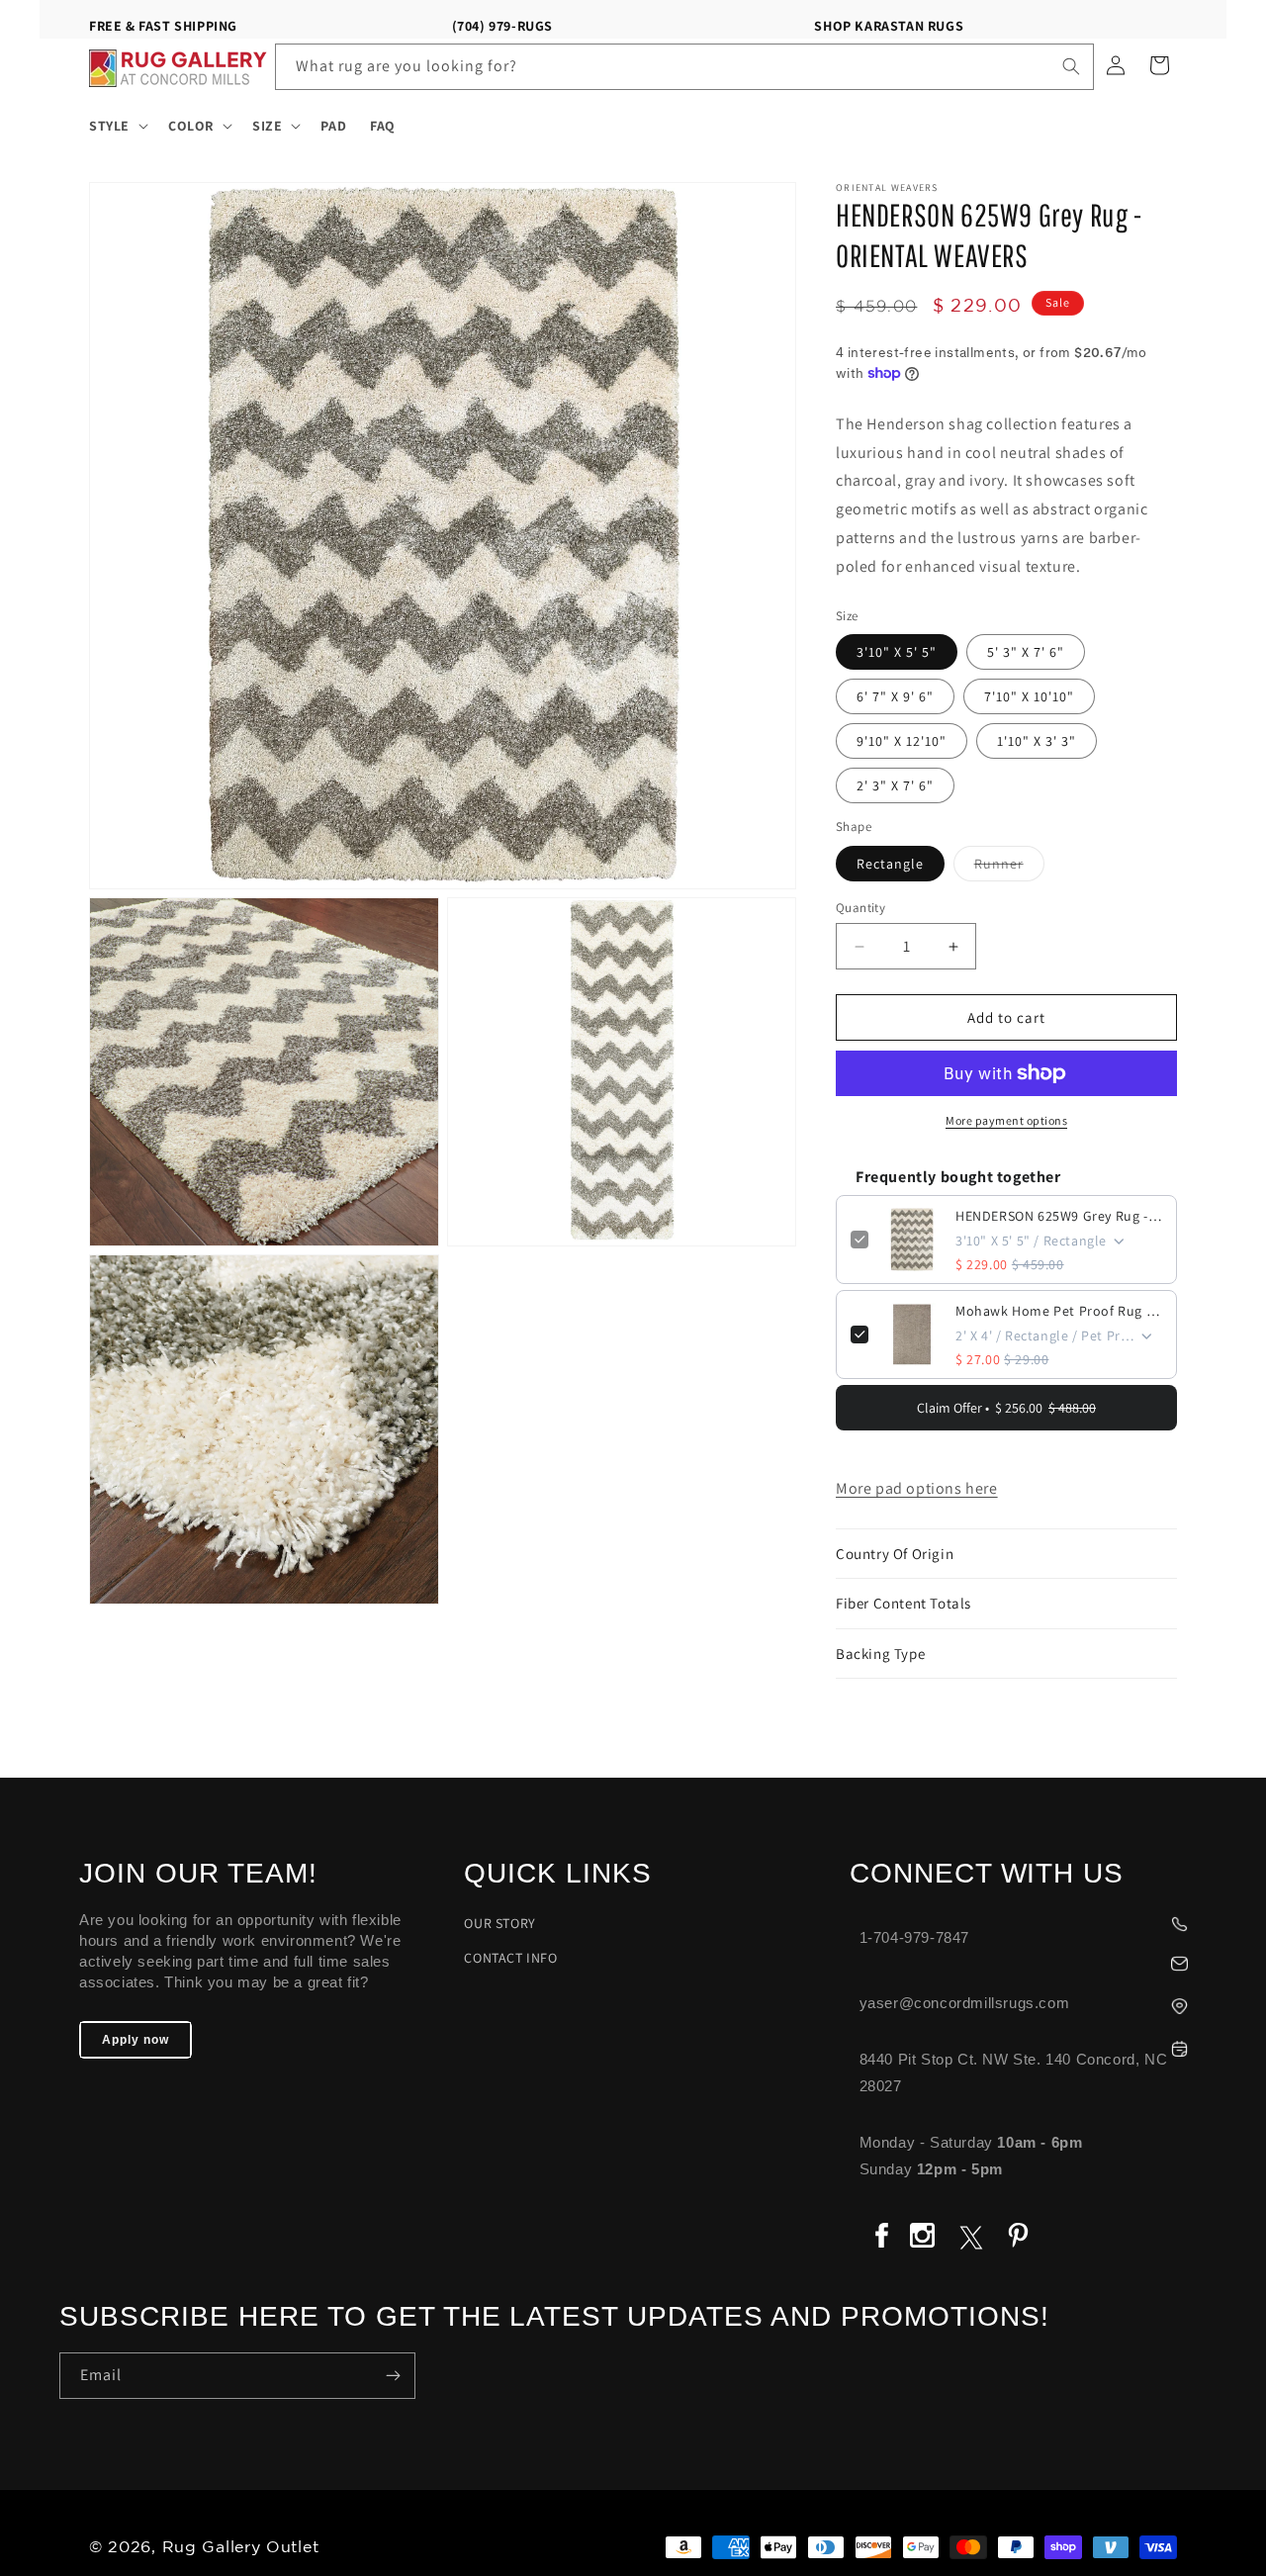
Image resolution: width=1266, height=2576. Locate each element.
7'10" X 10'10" (1029, 696)
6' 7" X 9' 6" (895, 696)
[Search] (1071, 66)
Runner (1009, 868)
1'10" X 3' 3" (1037, 741)
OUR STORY (499, 1923)
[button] (117, 126)
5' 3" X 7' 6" (1026, 652)
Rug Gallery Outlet (241, 2548)
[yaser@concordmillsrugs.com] (1028, 1961)
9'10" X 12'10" (902, 741)
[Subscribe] (393, 2376)
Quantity (860, 908)
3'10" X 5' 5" (897, 652)
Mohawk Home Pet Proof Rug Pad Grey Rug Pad (1059, 1311)
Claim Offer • (1006, 1408)
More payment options (1006, 1120)
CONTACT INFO (510, 1958)
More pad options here (917, 1488)
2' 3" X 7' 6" (895, 785)
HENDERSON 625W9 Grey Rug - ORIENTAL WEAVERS (1059, 1216)
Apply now (136, 2040)
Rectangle (890, 864)
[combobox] (685, 67)
